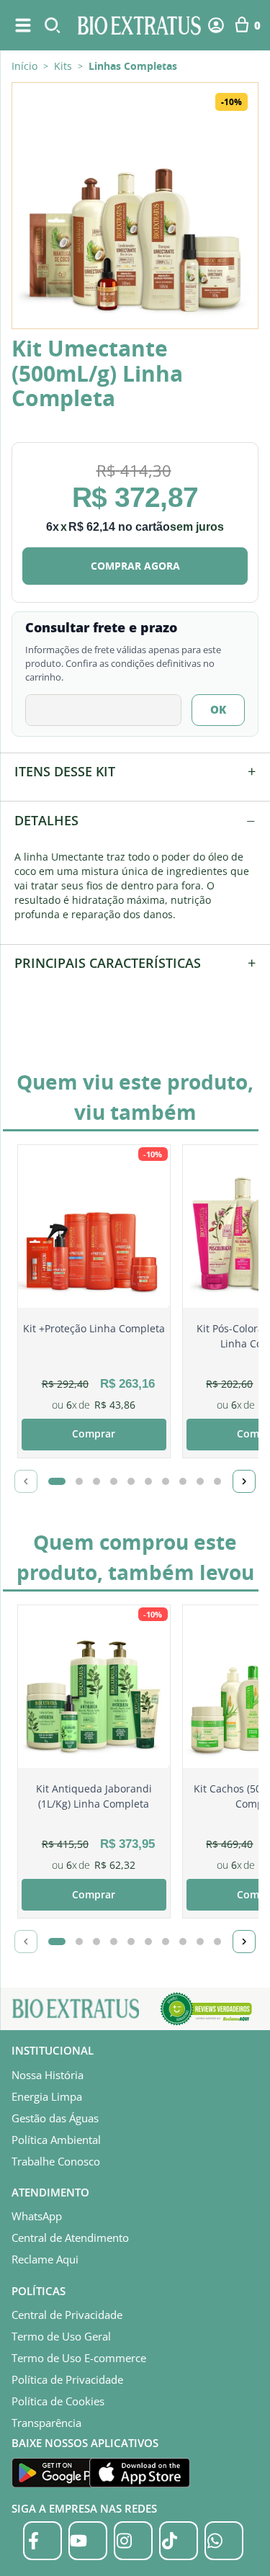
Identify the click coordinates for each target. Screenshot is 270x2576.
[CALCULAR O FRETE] (218, 710)
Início (24, 66)
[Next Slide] (244, 1481)
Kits (63, 66)
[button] (135, 206)
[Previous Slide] (26, 1481)
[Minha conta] (216, 25)
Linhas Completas (133, 66)
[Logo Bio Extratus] (140, 25)
